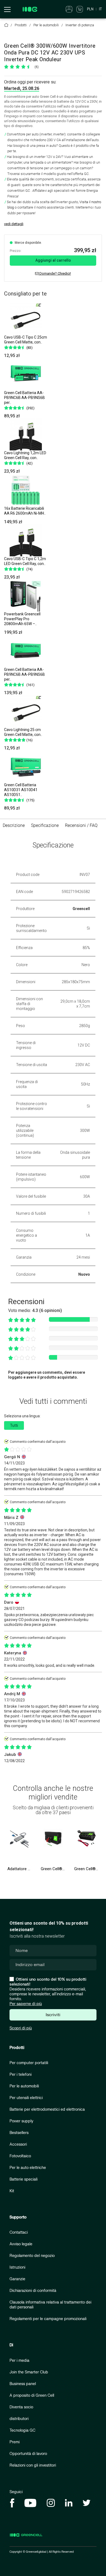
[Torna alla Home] (6, 25)
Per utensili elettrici (26, 2098)
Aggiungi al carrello (53, 260)
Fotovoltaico (20, 2156)
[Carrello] (80, 9)
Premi (15, 2442)
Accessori (18, 2144)
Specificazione (45, 825)
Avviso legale (21, 2244)
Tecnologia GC (22, 2430)
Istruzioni (17, 2267)
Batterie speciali (24, 2179)
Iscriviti (53, 2015)
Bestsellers (19, 2133)
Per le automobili (24, 2086)
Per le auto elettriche (28, 2168)
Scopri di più (21, 2028)
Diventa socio (21, 2407)
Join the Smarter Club (29, 2372)
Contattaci (19, 2232)
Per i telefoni (21, 2075)
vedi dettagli (14, 224)
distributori (19, 2419)
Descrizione (14, 825)
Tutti (14, 1425)
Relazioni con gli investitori (33, 2465)
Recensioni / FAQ (81, 825)
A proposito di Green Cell (32, 2395)
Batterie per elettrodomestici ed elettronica (47, 2109)
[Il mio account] (69, 9)
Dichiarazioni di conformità (33, 2291)
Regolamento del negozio (32, 2256)
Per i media (19, 2361)
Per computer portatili (29, 2063)
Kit (12, 2191)
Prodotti (17, 2048)
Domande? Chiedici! (55, 273)
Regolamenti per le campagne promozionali (48, 2319)
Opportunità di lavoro (28, 2454)
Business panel (23, 2384)
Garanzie (17, 2279)
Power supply (21, 2121)
